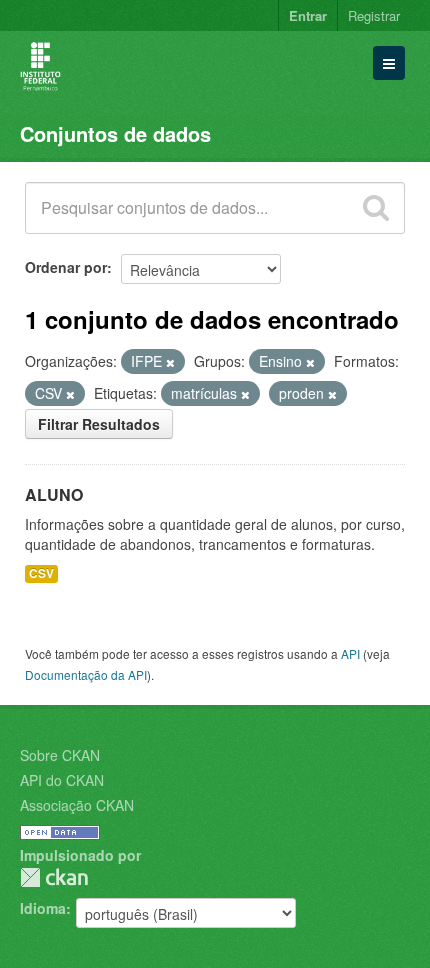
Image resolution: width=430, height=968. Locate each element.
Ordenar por (66, 267)
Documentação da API (86, 674)
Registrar (374, 15)
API (350, 653)
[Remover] (170, 362)
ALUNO (54, 494)
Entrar (308, 15)
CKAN (54, 877)
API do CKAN (62, 780)
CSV (41, 573)
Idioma (43, 908)
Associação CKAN (77, 805)
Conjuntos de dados (115, 133)
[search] (376, 208)
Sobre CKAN (60, 755)
